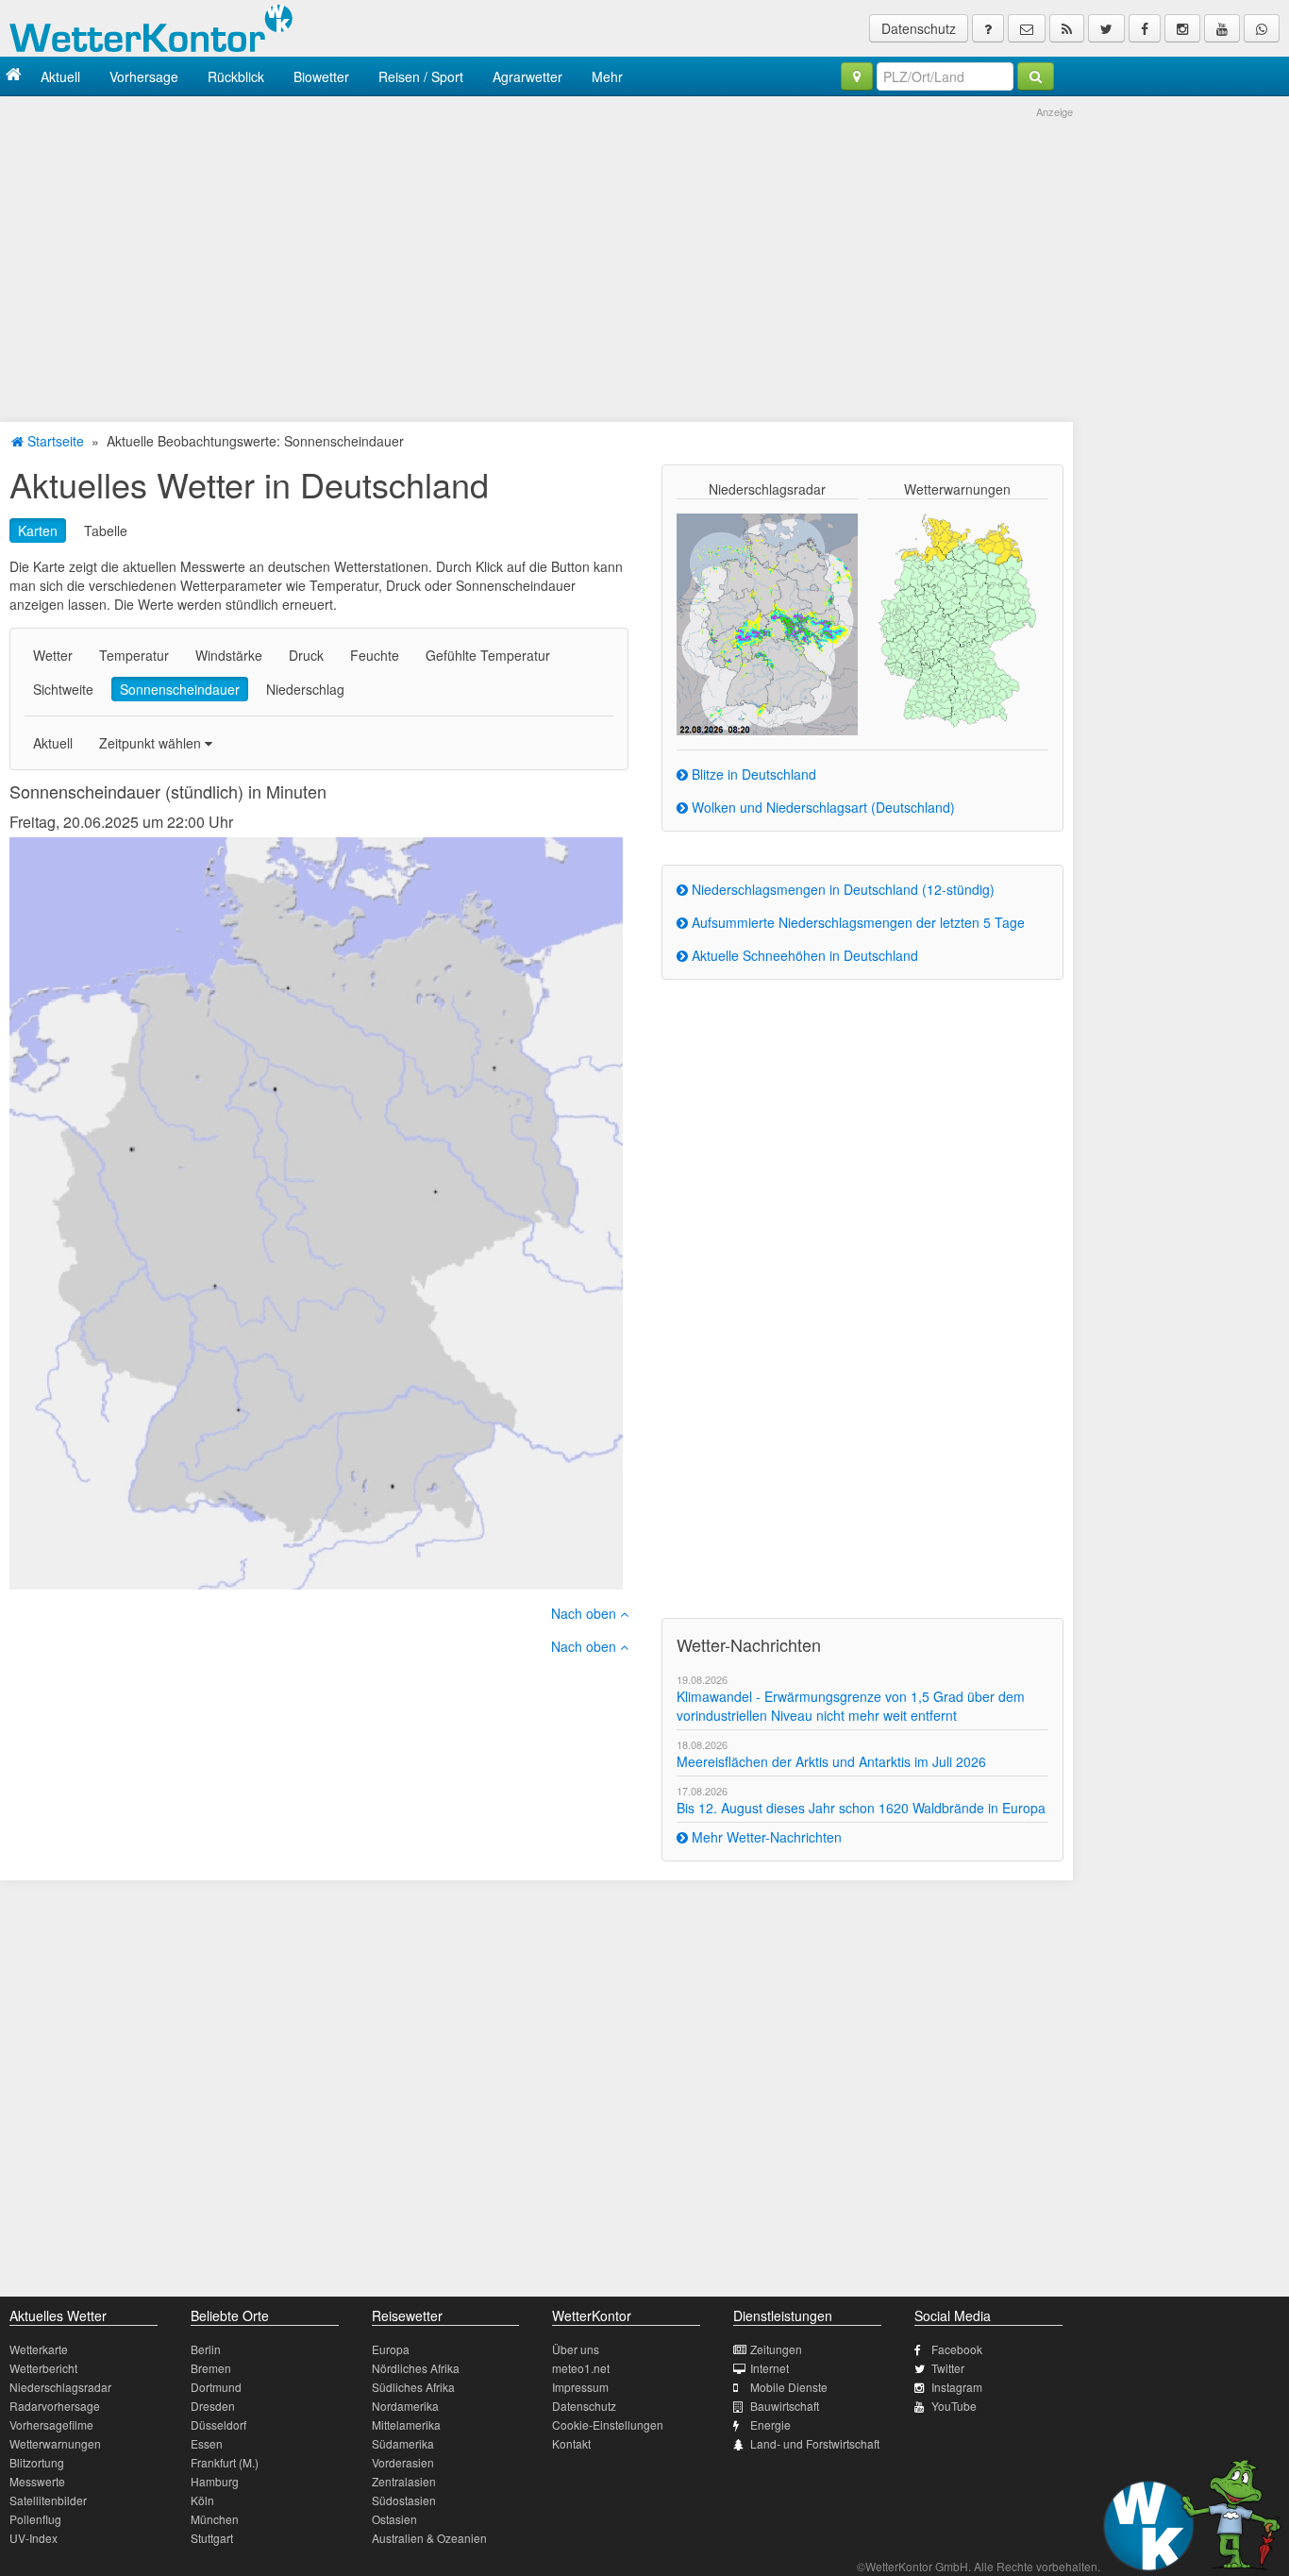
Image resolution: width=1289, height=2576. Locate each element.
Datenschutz (919, 28)
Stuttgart (212, 2538)
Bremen (211, 2368)
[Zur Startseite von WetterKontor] (14, 76)
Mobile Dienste (789, 2387)
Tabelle (106, 530)
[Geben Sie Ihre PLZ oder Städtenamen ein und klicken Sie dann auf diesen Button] (1036, 76)
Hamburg (215, 2481)
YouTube (954, 2406)
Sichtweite (63, 689)
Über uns (576, 2349)
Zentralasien (404, 2481)
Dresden (213, 2406)
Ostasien (394, 2519)
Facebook (957, 2349)
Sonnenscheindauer (180, 689)
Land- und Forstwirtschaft (815, 2443)
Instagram (957, 2387)
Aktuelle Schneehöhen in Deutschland (803, 955)
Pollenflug (35, 2519)
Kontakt (571, 2443)
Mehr (607, 76)
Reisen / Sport (421, 76)
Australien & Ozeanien (429, 2538)
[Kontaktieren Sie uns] (1027, 28)
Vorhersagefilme (51, 2424)
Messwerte (37, 2481)
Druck (306, 655)
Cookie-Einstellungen (608, 2424)
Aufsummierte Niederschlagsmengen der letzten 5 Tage (856, 922)
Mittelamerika (406, 2424)
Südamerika (403, 2443)
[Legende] (988, 28)
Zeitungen (776, 2349)
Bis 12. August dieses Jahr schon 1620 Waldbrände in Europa (861, 1808)
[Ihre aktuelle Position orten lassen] (857, 76)
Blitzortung (37, 2462)
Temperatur (134, 655)
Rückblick (236, 76)
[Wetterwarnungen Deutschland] (957, 619)
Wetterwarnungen (55, 2443)
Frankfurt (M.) (225, 2462)
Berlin (206, 2349)
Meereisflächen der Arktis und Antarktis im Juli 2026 (831, 1761)
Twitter (948, 2368)
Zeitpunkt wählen (152, 743)
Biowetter (321, 76)
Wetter (53, 655)
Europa (391, 2349)
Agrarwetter (527, 76)
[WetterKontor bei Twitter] (1106, 28)
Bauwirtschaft (785, 2406)
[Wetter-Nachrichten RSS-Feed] (1067, 28)
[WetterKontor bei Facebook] (1145, 28)
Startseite (54, 441)
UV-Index (33, 2538)
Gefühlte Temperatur (488, 655)
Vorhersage (144, 76)
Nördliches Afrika (416, 2368)
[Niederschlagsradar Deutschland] (767, 622)
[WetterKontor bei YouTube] (1222, 28)
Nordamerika (405, 2406)
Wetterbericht (43, 2368)
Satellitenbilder (48, 2500)
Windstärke (229, 655)
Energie (770, 2424)
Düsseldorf (218, 2424)
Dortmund (216, 2387)
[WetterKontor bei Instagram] (1182, 28)
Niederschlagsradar (60, 2387)
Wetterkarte (39, 2349)
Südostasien (404, 2500)
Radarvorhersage (55, 2406)
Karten (38, 530)
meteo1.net (581, 2368)
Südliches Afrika (413, 2387)
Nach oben (586, 1613)
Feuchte (375, 655)
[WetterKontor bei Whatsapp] (1262, 28)
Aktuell (60, 76)
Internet (770, 2368)
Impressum (580, 2387)
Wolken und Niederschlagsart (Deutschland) (821, 807)
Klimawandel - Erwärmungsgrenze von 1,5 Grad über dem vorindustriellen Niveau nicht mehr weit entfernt (851, 1706)
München (215, 2519)
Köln (202, 2500)
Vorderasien (403, 2462)
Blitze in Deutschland (752, 774)
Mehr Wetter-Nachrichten (765, 1837)
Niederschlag (305, 689)
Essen (207, 2443)
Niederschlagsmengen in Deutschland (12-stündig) (841, 889)
